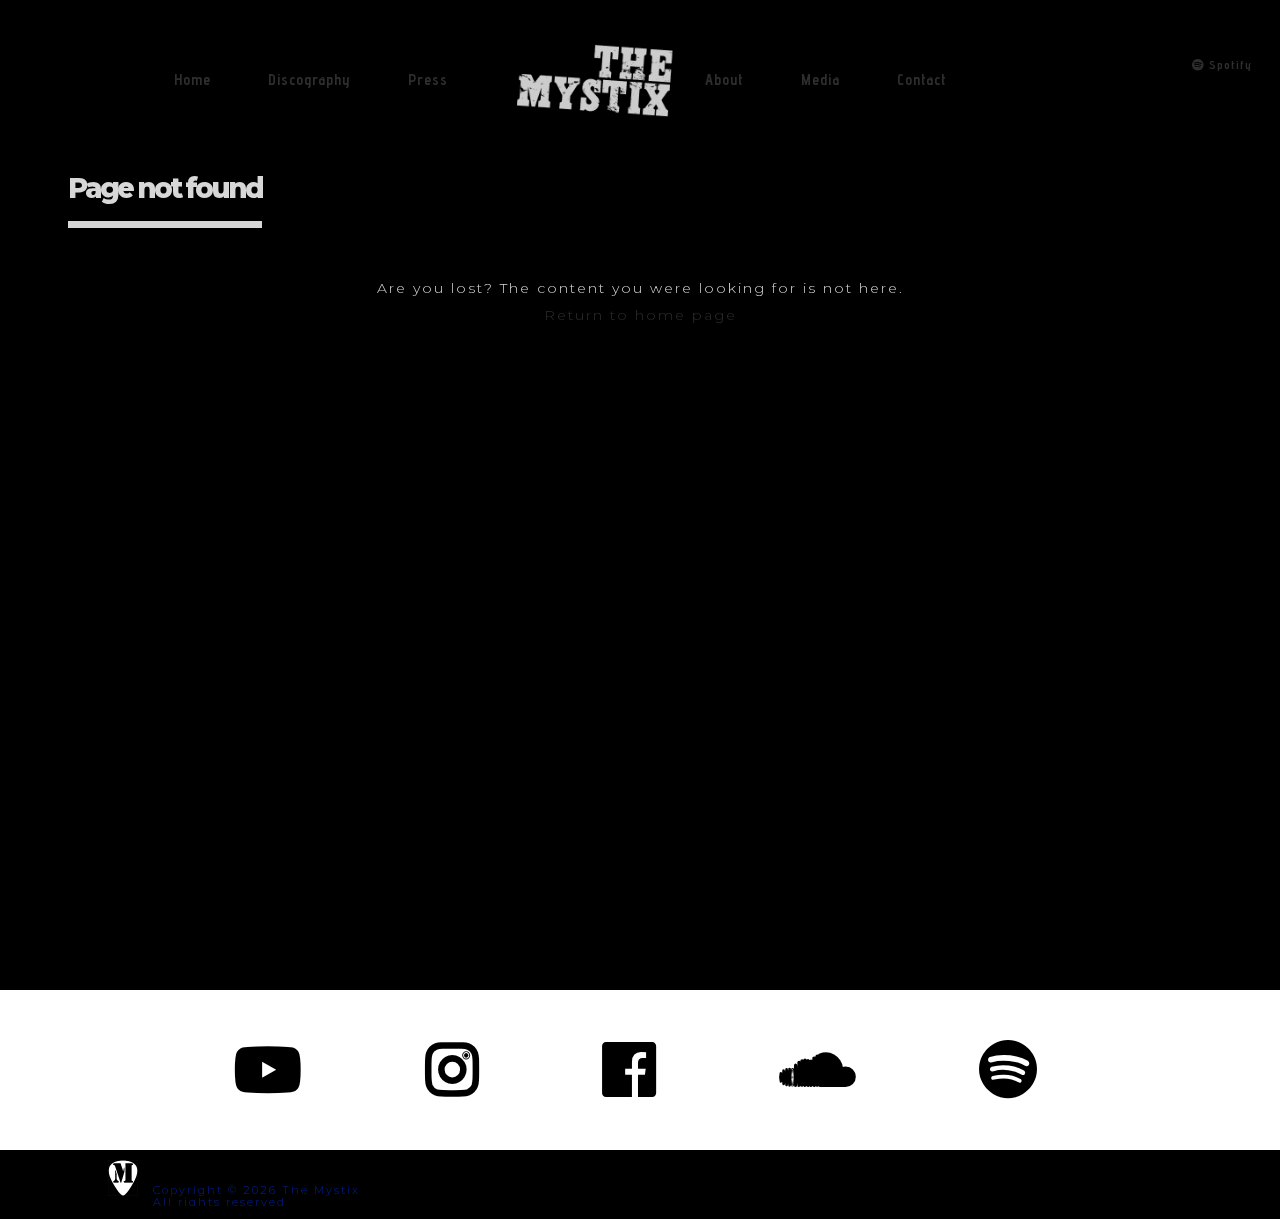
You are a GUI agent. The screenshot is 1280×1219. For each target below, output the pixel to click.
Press (428, 79)
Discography (309, 79)
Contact (922, 79)
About (724, 79)
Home (192, 79)
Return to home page (640, 315)
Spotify (1228, 64)
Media (820, 79)
